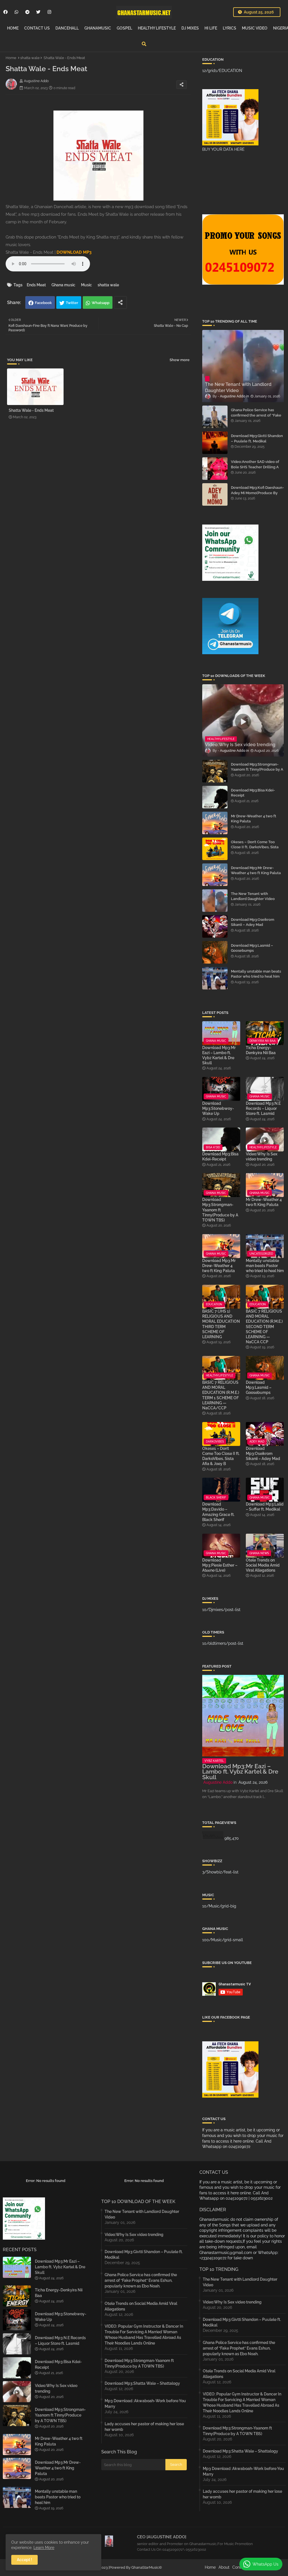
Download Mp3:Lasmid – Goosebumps (252, 948)
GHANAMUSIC (98, 28)
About (224, 2567)
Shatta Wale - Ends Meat (31, 410)
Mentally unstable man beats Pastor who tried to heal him (256, 974)
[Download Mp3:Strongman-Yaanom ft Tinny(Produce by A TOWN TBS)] (215, 771)
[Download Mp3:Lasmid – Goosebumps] (215, 952)
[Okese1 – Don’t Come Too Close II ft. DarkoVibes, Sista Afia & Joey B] (215, 849)
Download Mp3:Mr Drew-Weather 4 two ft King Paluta (256, 870)
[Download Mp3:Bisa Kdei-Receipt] (215, 797)
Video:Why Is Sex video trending (262, 1157)
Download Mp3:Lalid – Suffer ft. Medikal (265, 1507)
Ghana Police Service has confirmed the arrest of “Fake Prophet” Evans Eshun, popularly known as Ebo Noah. (257, 418)
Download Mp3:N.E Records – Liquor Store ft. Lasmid (263, 1108)
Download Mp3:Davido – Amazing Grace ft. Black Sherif (218, 1512)
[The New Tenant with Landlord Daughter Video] (215, 901)
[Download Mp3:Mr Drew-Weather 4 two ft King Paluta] (215, 875)
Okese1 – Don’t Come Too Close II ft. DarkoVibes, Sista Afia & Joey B (255, 847)
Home (11, 58)
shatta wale (30, 58)
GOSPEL (124, 28)
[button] (144, 44)
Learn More (44, 2548)
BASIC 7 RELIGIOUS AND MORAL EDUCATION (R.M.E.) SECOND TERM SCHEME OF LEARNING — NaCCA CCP (264, 1327)
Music (86, 285)
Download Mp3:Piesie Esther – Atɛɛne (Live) (220, 1565)
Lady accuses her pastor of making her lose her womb (144, 2427)
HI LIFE (211, 28)
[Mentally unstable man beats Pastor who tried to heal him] (215, 978)
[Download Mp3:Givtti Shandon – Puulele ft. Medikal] (215, 443)
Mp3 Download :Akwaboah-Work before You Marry (145, 2404)
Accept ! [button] (24, 2560)
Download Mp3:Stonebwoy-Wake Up (218, 1108)
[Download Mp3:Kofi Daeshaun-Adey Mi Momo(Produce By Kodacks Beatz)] (215, 494)
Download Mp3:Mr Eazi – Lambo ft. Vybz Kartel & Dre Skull (219, 1055)
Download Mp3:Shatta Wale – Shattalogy (142, 2383)
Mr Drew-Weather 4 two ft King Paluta (254, 819)
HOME (13, 28)
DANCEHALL (67, 28)
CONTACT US (37, 28)
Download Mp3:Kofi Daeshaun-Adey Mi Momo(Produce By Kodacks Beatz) (257, 493)
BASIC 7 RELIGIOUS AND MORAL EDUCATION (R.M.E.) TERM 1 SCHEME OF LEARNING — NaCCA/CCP (221, 1395)
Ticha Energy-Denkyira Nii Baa (261, 1050)
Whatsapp (101, 303)
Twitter (72, 303)
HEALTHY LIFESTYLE (157, 28)
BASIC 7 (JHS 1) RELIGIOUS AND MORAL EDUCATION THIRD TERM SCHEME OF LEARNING (221, 1324)
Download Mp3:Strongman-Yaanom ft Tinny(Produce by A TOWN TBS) (257, 769)
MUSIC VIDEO (255, 28)
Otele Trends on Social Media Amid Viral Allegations (263, 1565)
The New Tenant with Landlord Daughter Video (253, 896)
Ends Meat (36, 285)
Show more (180, 360)
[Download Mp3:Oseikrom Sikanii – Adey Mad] (215, 926)
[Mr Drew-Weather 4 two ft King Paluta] (215, 823)
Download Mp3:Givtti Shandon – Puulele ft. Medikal (257, 438)
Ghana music (63, 285)
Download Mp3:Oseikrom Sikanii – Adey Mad (253, 922)
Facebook (43, 303)
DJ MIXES (190, 28)
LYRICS (229, 28)
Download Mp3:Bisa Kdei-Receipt (253, 793)
